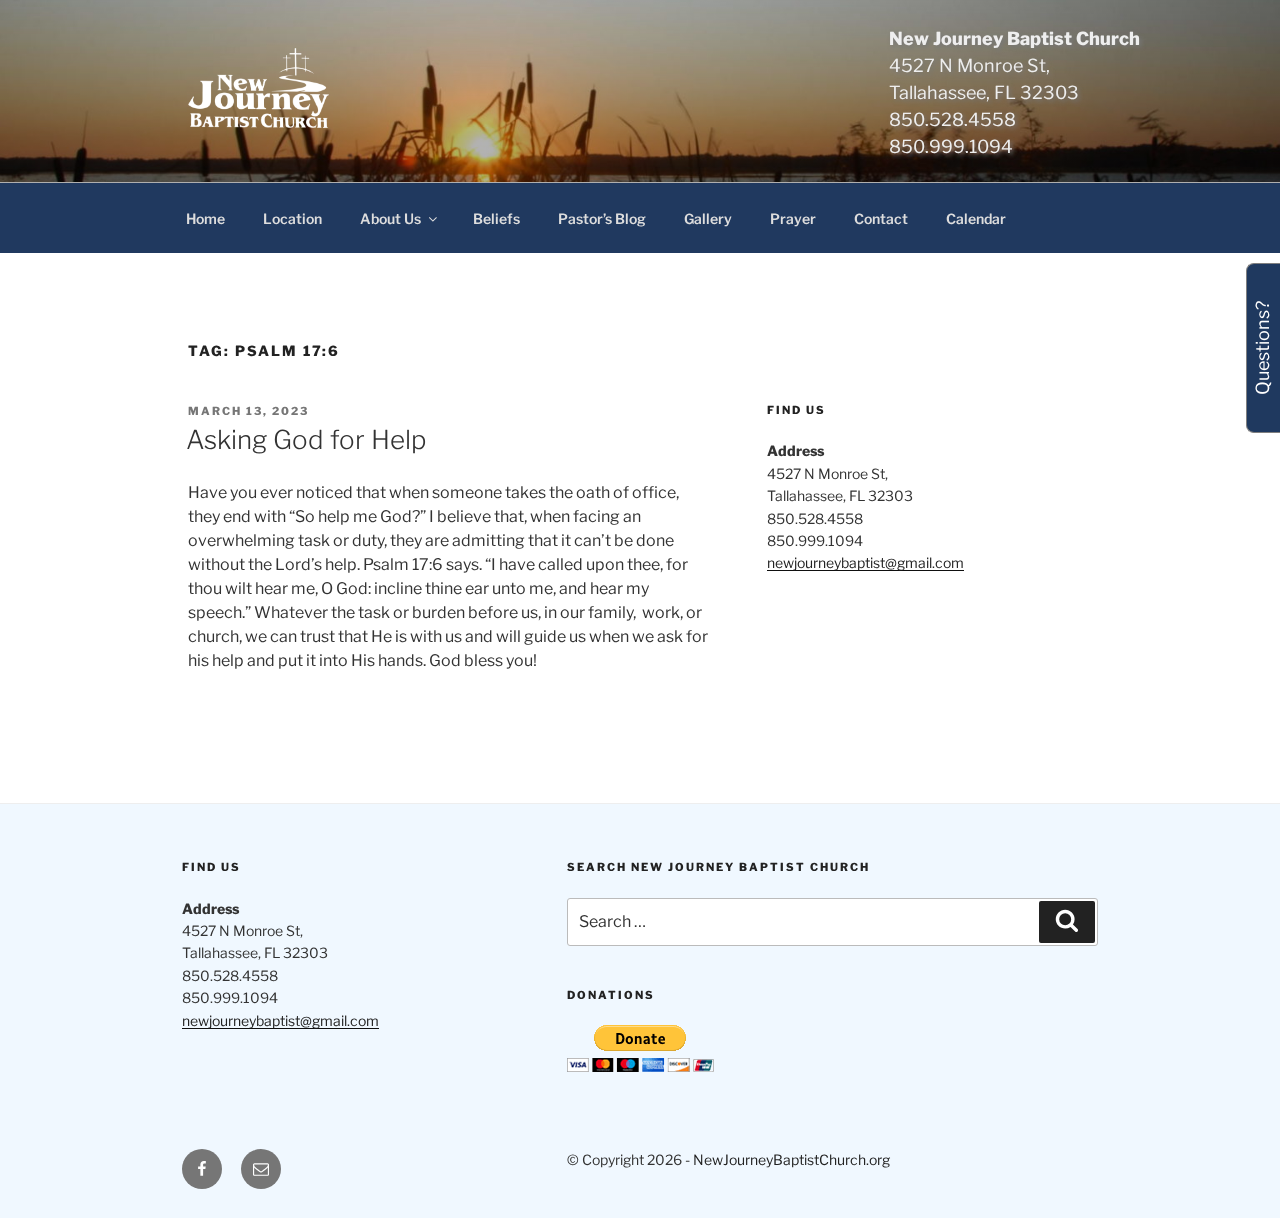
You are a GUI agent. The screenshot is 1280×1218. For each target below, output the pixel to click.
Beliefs (496, 218)
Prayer (793, 218)
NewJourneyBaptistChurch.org (791, 1159)
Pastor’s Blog (602, 218)
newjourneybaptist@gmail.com (865, 562)
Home (205, 218)
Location (292, 218)
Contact (881, 218)
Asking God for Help (306, 439)
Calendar (976, 218)
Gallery (708, 218)
